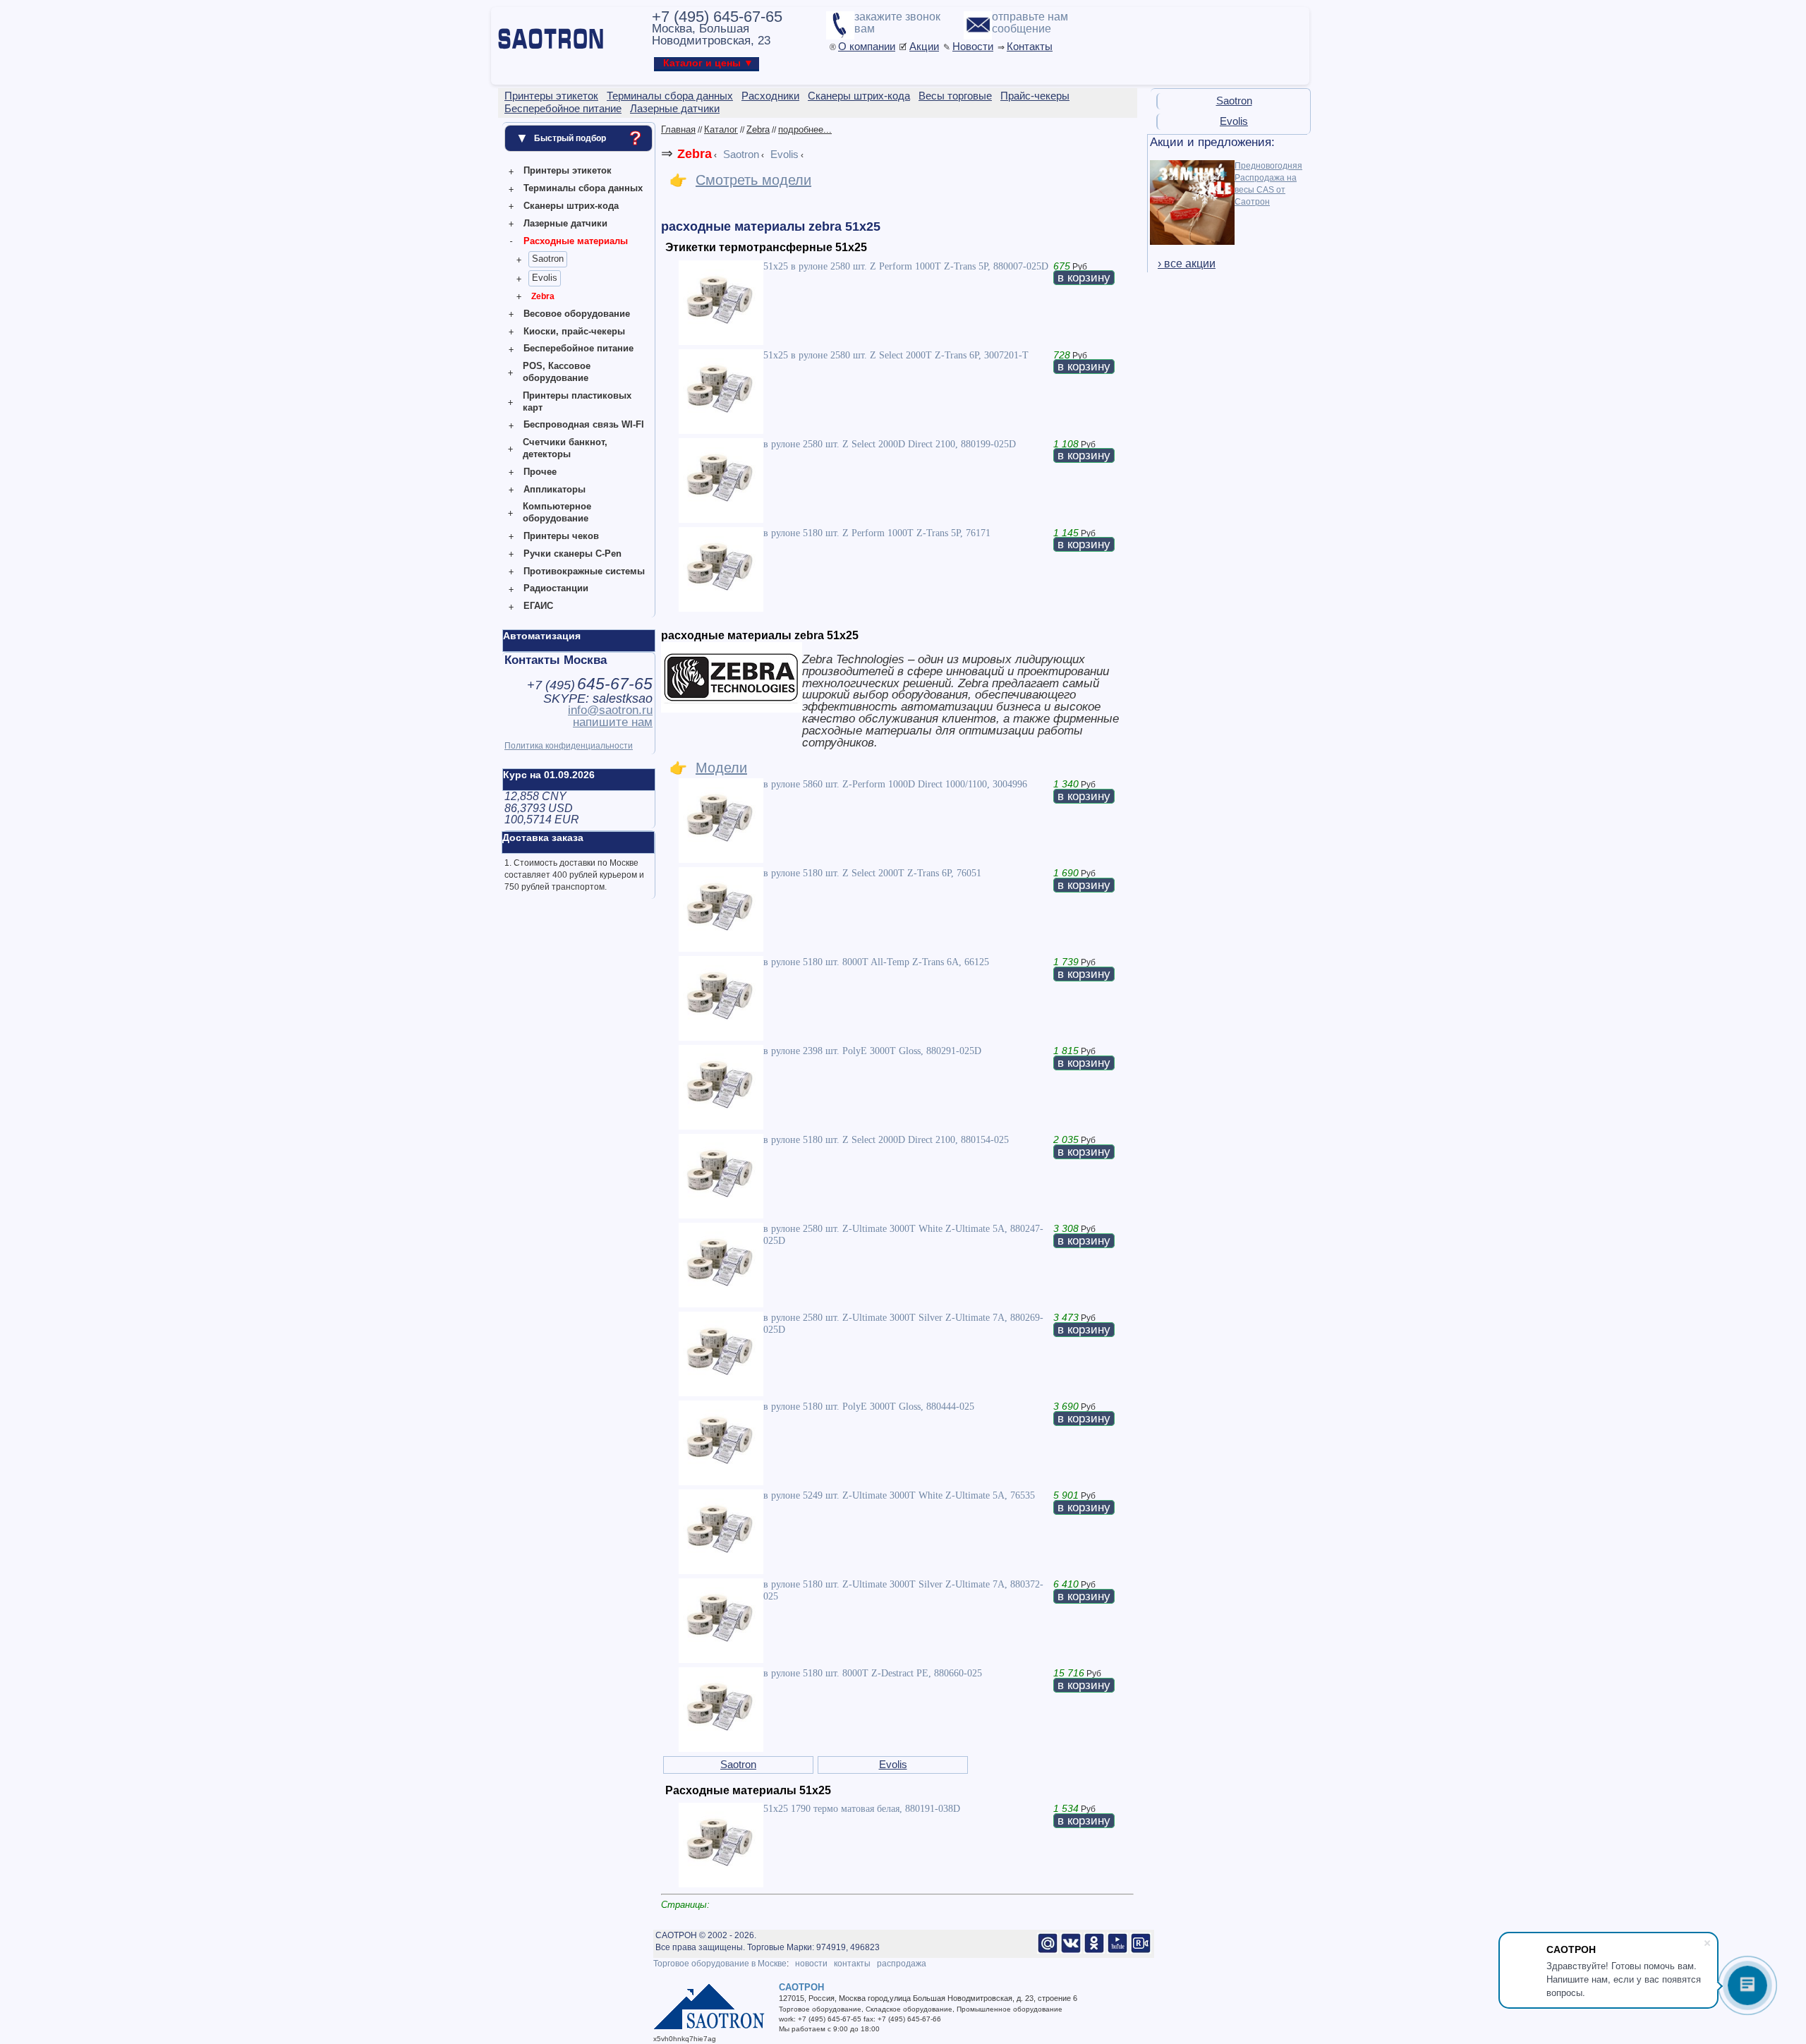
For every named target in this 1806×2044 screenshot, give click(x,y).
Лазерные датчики (565, 223)
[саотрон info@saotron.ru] (1048, 1951)
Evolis (545, 278)
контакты (852, 1964)
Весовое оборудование (577, 314)
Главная (678, 129)
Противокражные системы (584, 571)
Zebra (543, 296)
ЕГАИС (538, 606)
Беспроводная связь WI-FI (584, 424)
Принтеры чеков (561, 536)
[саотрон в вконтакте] (1071, 1951)
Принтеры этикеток (568, 170)
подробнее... (805, 129)
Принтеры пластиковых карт (577, 401)
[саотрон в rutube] (1141, 1951)
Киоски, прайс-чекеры (574, 331)
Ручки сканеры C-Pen (572, 554)
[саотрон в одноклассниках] (1094, 1951)
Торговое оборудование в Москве (720, 1964)
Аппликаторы (554, 489)
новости (811, 1964)
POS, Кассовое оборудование (557, 372)
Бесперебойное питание (578, 348)
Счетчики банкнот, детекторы (565, 448)
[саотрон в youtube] (1117, 1951)
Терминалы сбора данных (583, 188)
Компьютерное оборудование (557, 512)
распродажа (902, 1964)
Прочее (540, 472)
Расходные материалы (576, 241)
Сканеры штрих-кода (571, 206)
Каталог (721, 129)
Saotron (548, 259)
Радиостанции (556, 588)
